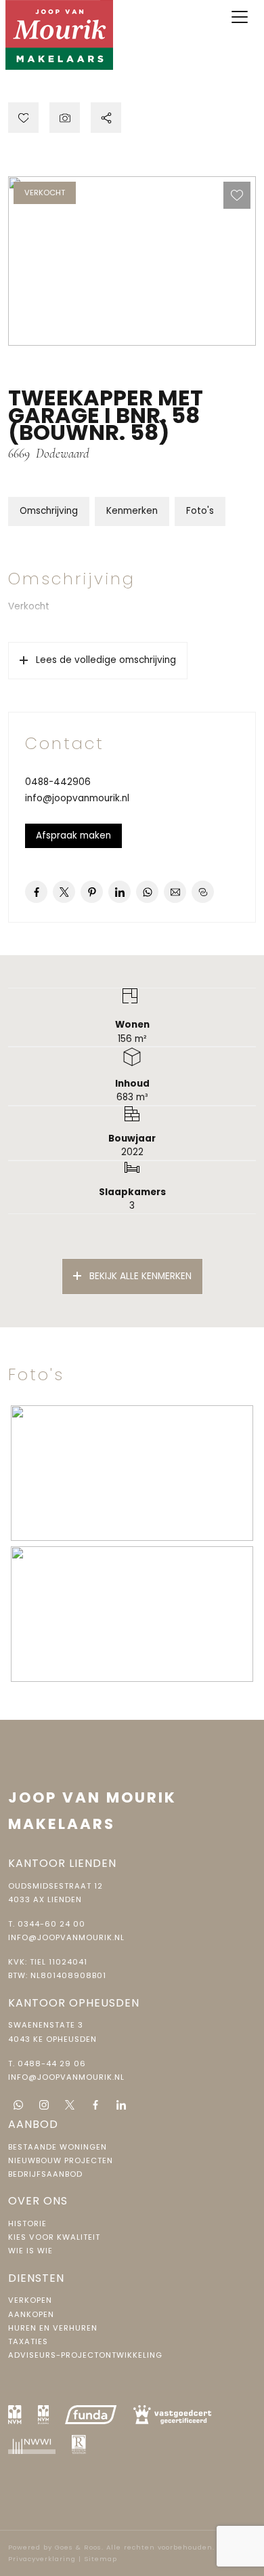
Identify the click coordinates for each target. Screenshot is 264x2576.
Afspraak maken (73, 836)
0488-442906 (58, 782)
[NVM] (15, 2415)
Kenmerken (132, 511)
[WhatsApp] (18, 2105)
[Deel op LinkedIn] (119, 892)
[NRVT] (79, 2444)
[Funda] (91, 2415)
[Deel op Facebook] (36, 892)
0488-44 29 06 (52, 2064)
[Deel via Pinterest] (92, 892)
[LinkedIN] (121, 2105)
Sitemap (101, 2559)
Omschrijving (49, 511)
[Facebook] (95, 2105)
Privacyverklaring (42, 2559)
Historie (27, 2223)
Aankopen (31, 2314)
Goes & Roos (78, 2547)
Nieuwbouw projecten (61, 2160)
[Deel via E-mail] (175, 892)
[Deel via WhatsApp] (147, 892)
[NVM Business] (44, 2415)
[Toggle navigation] (240, 17)
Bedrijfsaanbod (45, 2174)
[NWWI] (32, 2444)
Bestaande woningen (58, 2147)
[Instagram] (44, 2105)
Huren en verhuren (53, 2328)
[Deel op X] (64, 892)
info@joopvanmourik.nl (77, 798)
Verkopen (30, 2300)
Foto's (200, 511)
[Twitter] (70, 2105)
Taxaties (28, 2341)
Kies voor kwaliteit (54, 2237)
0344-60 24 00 (51, 1924)
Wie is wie (30, 2251)
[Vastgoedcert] (173, 2415)
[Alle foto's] (65, 118)
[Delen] (106, 118)
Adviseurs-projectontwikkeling (85, 2355)
